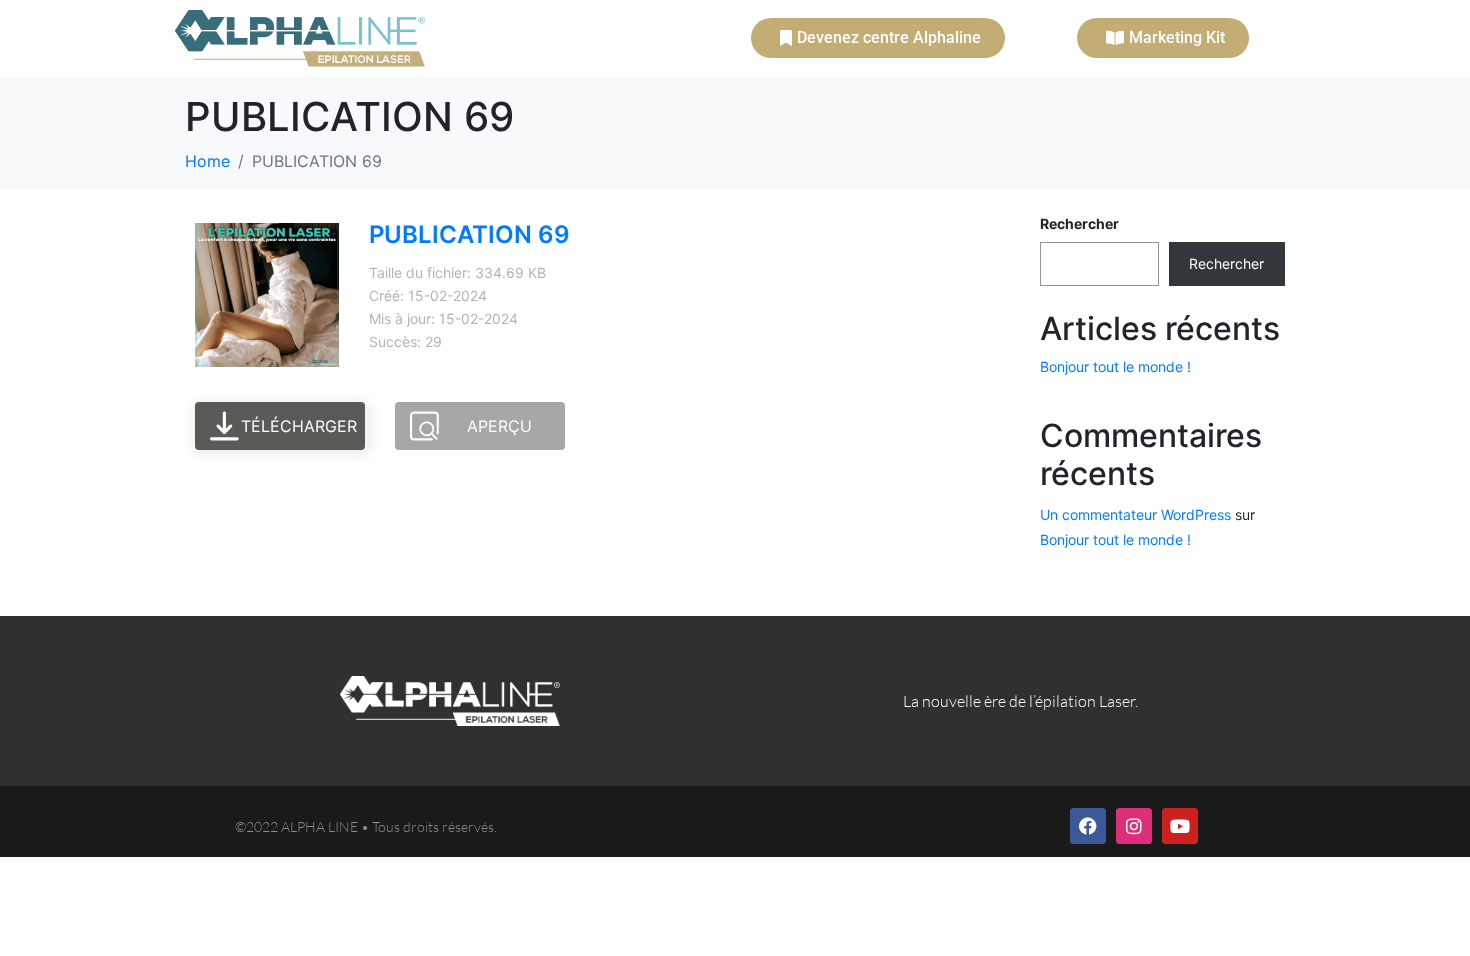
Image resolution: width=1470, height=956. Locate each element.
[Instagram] (1134, 826)
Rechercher (1079, 223)
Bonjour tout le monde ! (1115, 366)
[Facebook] (1088, 826)
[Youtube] (1180, 826)
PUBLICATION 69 (469, 234)
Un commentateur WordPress (1135, 514)
